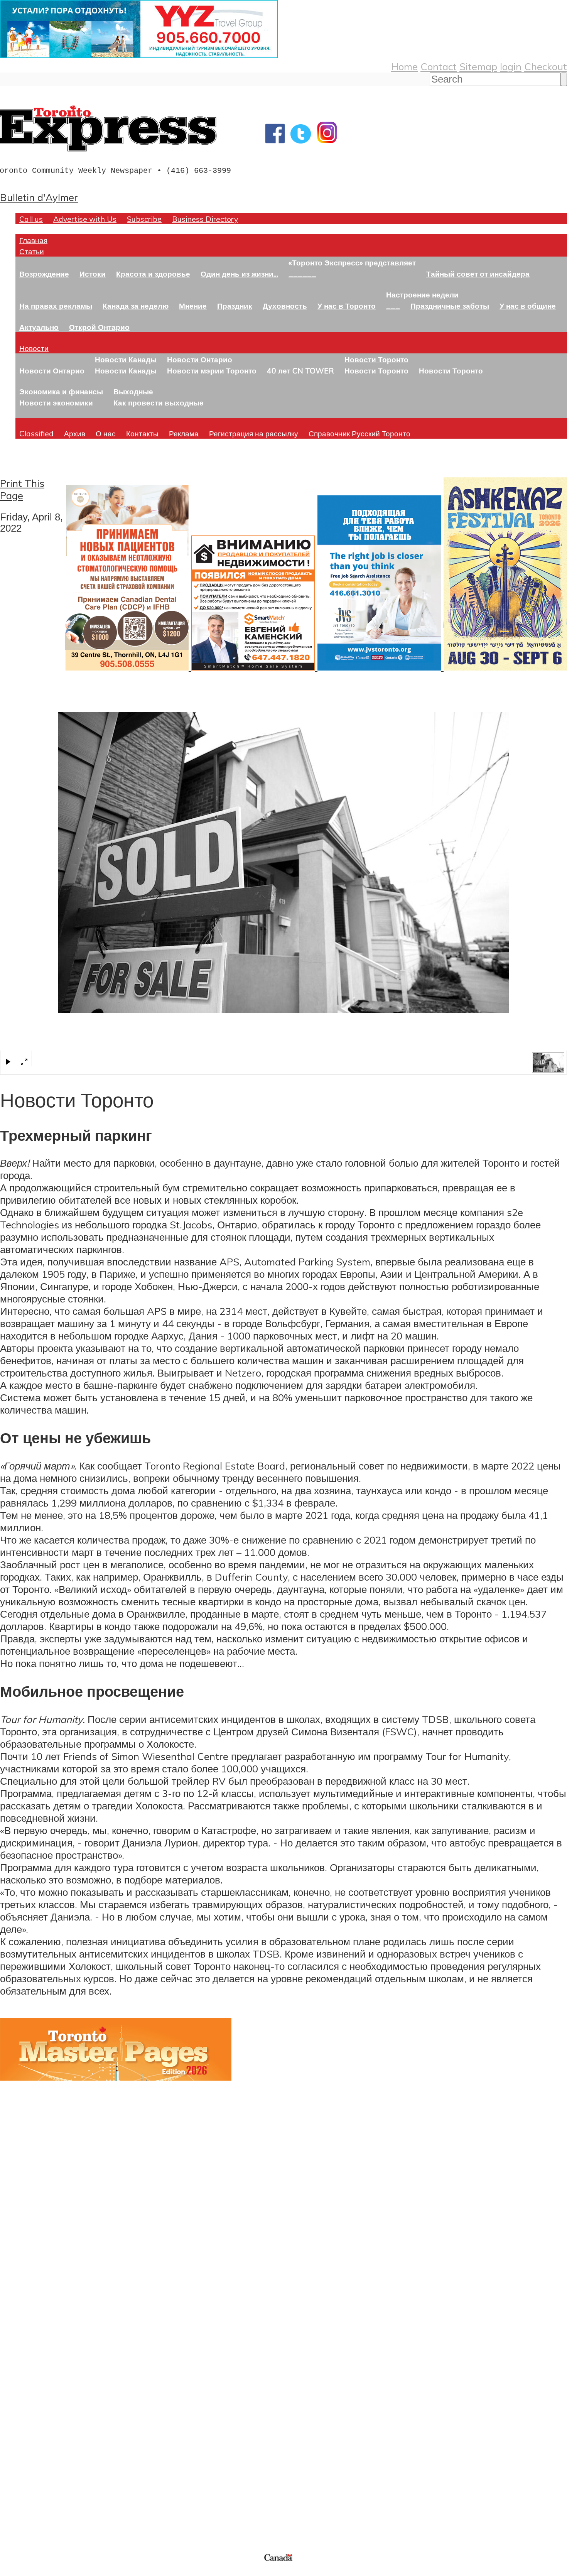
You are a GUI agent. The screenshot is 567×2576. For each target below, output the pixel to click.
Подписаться (30, 2366)
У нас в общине (528, 306)
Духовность (285, 306)
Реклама (184, 433)
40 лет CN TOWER (300, 371)
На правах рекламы (56, 306)
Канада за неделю (136, 306)
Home (404, 66)
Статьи (32, 251)
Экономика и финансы (61, 391)
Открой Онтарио (99, 327)
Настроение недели (422, 295)
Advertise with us (41, 2500)
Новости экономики (56, 403)
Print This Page (22, 489)
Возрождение (44, 274)
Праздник (235, 306)
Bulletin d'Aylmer (39, 197)
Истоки (93, 274)
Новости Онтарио (52, 371)
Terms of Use (12, 2571)
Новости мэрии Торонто (212, 371)
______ (302, 274)
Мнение (193, 306)
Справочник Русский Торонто (359, 433)
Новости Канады (126, 359)
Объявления (29, 2403)
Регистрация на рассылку (254, 433)
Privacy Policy (46, 2571)
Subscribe (144, 219)
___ (393, 306)
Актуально (39, 327)
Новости (34, 348)
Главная (33, 240)
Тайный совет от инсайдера (478, 274)
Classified (36, 433)
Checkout (546, 66)
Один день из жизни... (239, 274)
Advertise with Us (85, 219)
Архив (75, 433)
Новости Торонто (376, 359)
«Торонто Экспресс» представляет (352, 263)
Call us (31, 219)
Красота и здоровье (153, 274)
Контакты (142, 433)
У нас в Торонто (347, 306)
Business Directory (205, 219)
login (511, 66)
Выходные (133, 391)
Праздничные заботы (450, 306)
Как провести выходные (159, 403)
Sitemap (478, 66)
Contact (439, 66)
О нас (106, 433)
